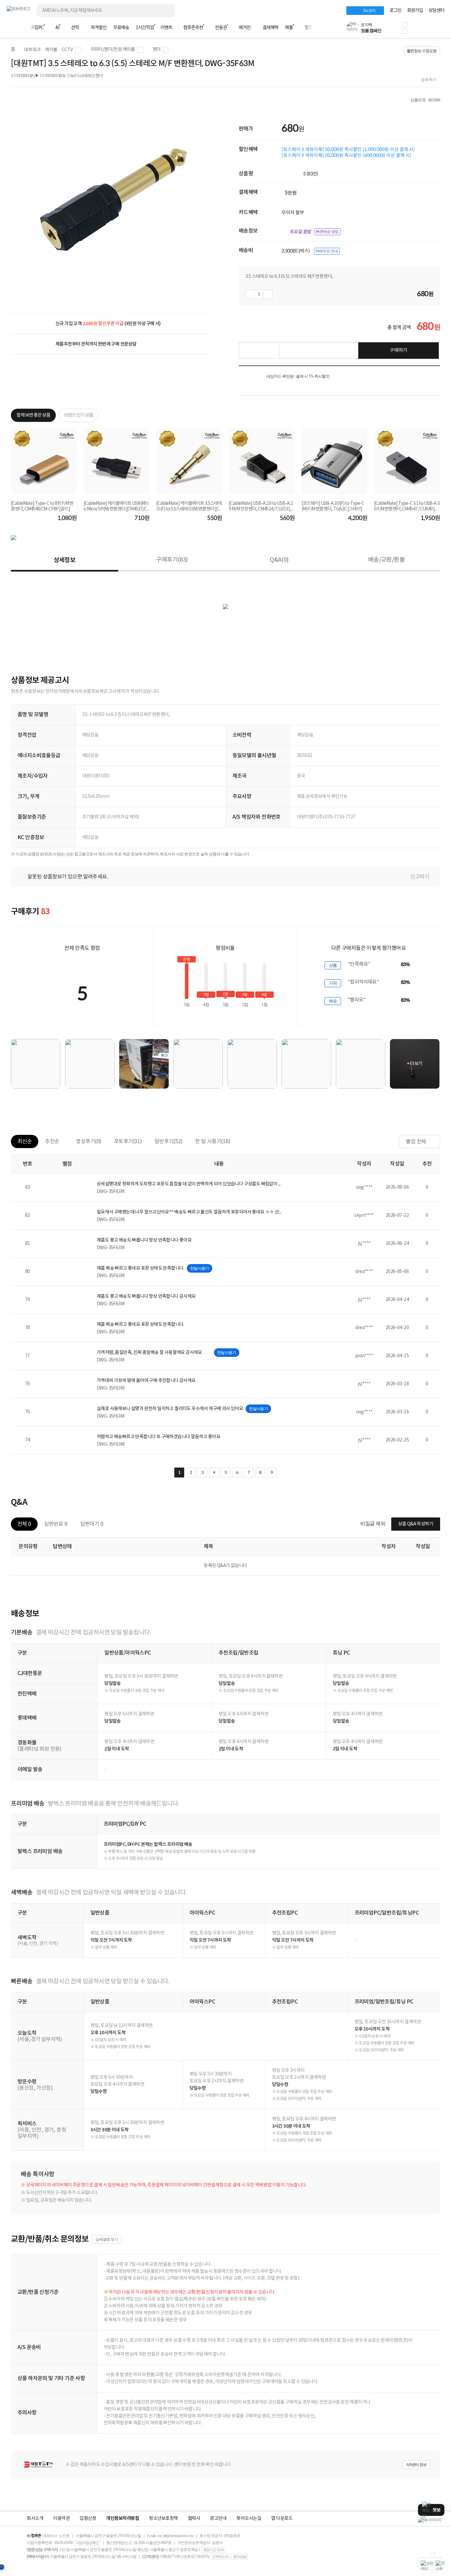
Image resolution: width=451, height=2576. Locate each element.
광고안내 (218, 2519)
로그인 (396, 11)
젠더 (157, 50)
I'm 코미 (369, 11)
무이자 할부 (293, 212)
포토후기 (128, 1141)
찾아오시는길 (249, 2519)
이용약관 (61, 2519)
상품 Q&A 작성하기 (416, 1524)
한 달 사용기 (213, 1141)
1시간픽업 (145, 28)
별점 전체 (416, 1142)
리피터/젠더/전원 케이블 (113, 50)
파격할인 (99, 28)
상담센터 (436, 11)
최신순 (25, 1141)
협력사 (194, 2519)
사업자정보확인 (87, 2543)
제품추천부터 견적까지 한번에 (96, 344)
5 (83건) (311, 174)
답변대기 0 (92, 1524)
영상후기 (89, 1141)
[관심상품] (259, 351)
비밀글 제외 (373, 1524)
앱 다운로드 (282, 2519)
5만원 (291, 193)
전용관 (221, 28)
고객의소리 (220, 2557)
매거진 (245, 28)
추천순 (52, 1141)
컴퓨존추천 (193, 28)
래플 (289, 28)
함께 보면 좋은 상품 (33, 415)
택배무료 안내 (327, 251)
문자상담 (240, 2557)
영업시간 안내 (213, 2550)
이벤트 (166, 28)
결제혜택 (270, 28)
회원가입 (415, 11)
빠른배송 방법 (327, 232)
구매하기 (399, 350)
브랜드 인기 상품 (79, 415)
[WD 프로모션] (431, 2520)
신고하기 (420, 877)
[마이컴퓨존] (438, 30)
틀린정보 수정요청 (422, 51)
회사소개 (35, 2519)
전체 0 (24, 1524)
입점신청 (88, 2519)
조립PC (37, 28)
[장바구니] (419, 30)
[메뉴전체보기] (11, 28)
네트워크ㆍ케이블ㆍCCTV (48, 50)
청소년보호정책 (163, 2519)
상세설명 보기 (107, 2239)
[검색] (165, 11)
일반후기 (169, 1141)
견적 (75, 28)
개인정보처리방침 (122, 2519)
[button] (405, 24)
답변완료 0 (56, 1524)
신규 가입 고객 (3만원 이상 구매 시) (108, 324)
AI (57, 28)
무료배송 (121, 28)
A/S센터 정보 (416, 2465)
